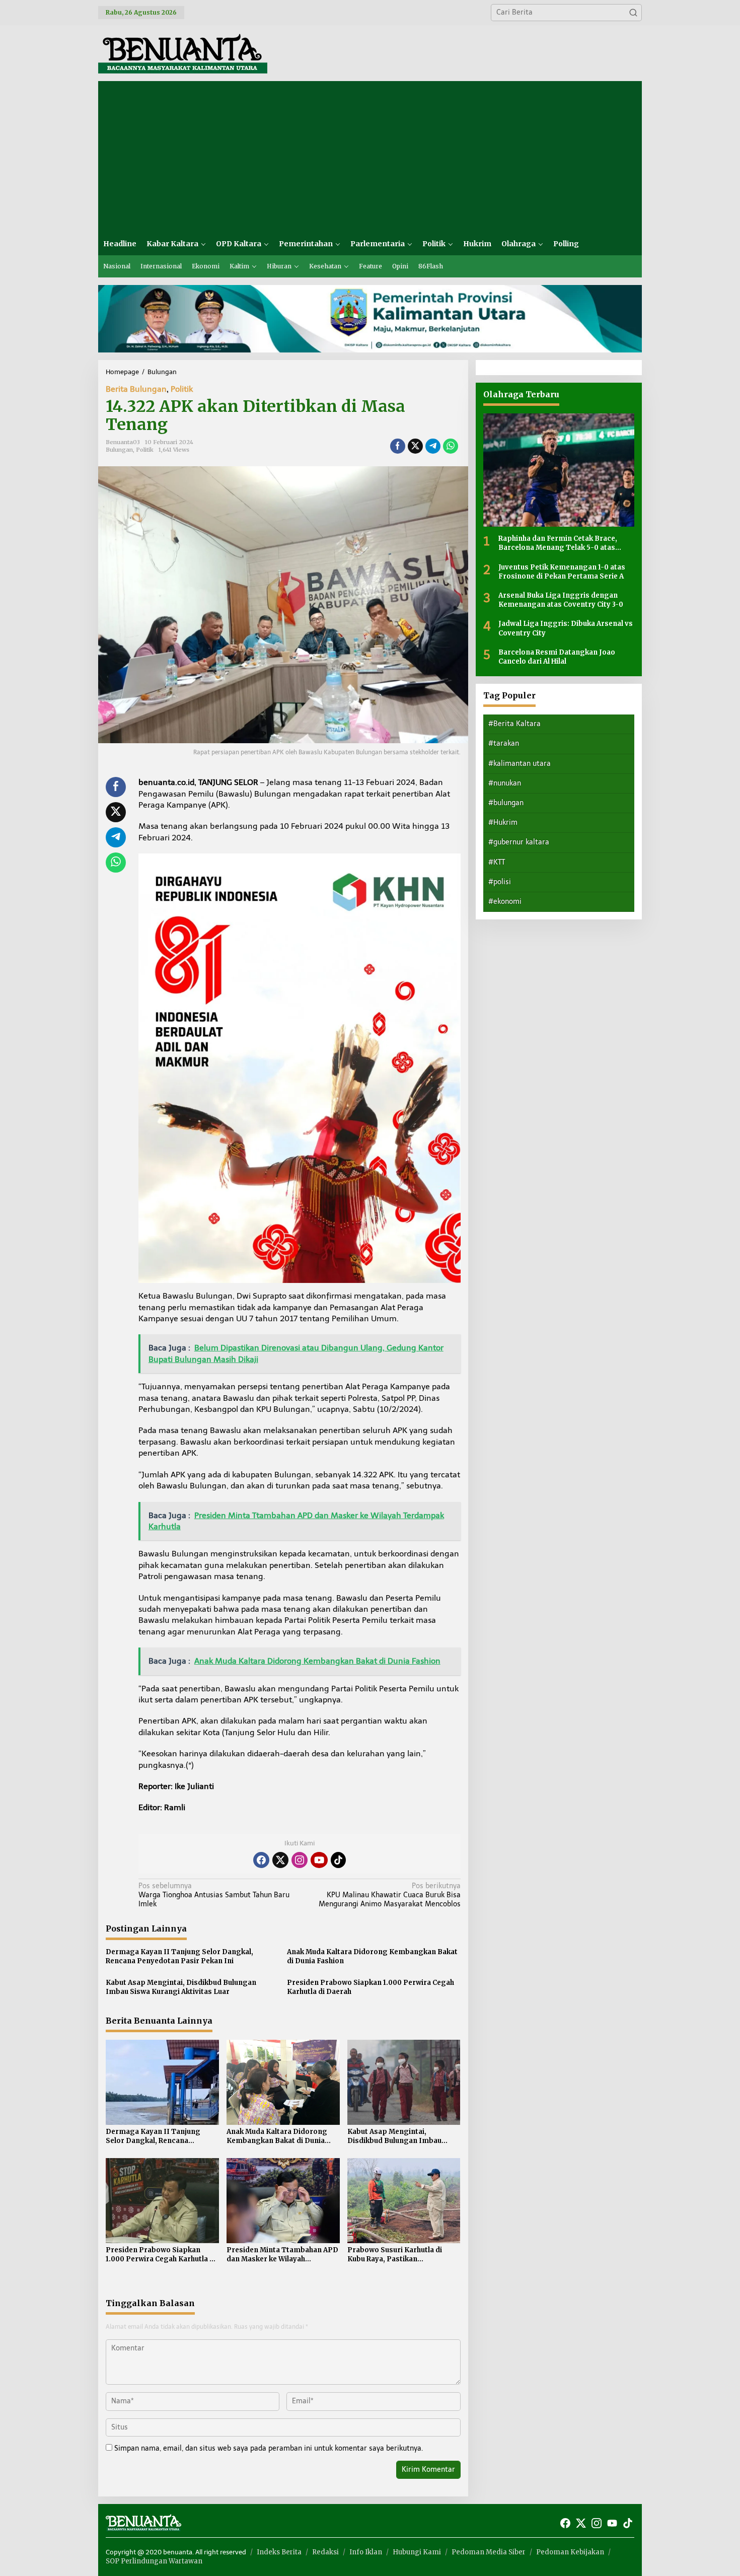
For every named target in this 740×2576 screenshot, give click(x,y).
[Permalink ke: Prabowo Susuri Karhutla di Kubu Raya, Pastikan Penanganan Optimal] (404, 2200)
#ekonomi (505, 902)
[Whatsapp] (451, 446)
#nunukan (505, 783)
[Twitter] (280, 1860)
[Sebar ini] (398, 446)
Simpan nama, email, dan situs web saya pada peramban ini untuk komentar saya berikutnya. (269, 2448)
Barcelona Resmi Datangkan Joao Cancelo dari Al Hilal (557, 656)
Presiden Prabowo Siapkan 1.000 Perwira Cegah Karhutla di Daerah (371, 1987)
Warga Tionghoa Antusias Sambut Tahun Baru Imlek (214, 1895)
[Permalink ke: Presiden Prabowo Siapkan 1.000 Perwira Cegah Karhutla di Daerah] (162, 2200)
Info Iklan (366, 2552)
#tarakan (504, 743)
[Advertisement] (370, 157)
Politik (182, 389)
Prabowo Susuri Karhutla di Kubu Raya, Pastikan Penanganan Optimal (395, 2255)
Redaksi (325, 2552)
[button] (633, 13)
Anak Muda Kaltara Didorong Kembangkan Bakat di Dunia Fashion (372, 1956)
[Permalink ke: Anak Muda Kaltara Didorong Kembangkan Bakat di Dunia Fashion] (283, 2082)
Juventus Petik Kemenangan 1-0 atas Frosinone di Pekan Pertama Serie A (562, 571)
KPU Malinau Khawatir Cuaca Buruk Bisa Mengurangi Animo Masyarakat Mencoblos (389, 1895)
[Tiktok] (338, 1860)
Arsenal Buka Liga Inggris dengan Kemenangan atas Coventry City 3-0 (561, 600)
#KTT (497, 862)
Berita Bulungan (136, 389)
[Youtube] (319, 1860)
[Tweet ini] (415, 446)
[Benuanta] (183, 53)
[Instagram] (300, 1860)
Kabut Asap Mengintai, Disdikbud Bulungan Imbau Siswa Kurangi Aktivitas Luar (181, 1987)
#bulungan (506, 803)
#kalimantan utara (520, 763)
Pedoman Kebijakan (570, 2552)
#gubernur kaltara (519, 842)
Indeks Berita (279, 2552)
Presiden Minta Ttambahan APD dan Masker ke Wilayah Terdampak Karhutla (282, 2255)
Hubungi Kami (417, 2552)
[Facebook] (261, 1860)
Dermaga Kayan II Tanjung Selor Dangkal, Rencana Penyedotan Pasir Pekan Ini (179, 1956)
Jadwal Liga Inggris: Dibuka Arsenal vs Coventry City (566, 628)
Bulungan (119, 450)
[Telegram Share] (433, 446)
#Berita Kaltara (514, 724)
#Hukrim (503, 822)
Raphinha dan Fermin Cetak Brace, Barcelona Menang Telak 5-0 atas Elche (558, 543)
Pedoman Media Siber (489, 2552)
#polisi (500, 882)
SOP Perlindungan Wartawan (154, 2561)
